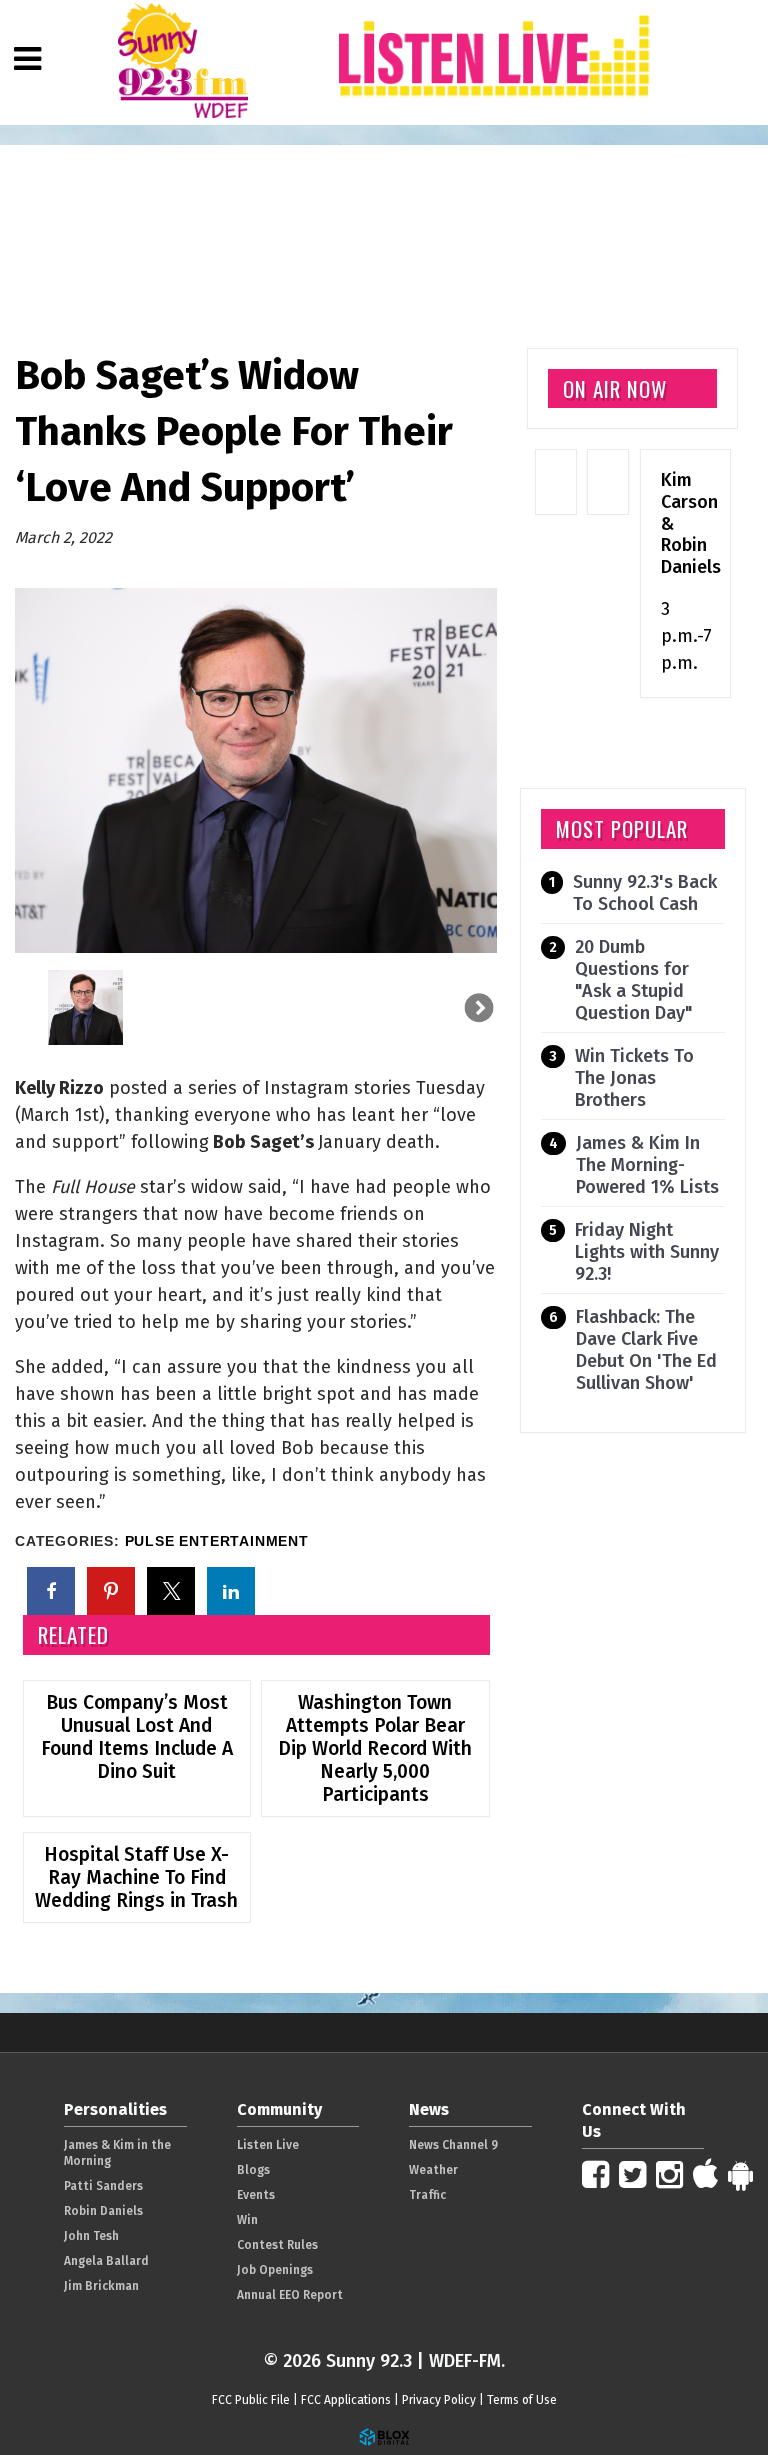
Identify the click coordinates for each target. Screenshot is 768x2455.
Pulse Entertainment (217, 1541)
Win (247, 2220)
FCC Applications (346, 2400)
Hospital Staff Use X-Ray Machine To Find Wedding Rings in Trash (136, 1877)
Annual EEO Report (290, 2295)
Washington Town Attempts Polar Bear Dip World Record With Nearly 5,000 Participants (375, 1748)
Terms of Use (522, 2400)
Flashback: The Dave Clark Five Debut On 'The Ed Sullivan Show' (646, 1350)
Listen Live (268, 2145)
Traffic (427, 2195)
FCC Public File (251, 2400)
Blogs (253, 2170)
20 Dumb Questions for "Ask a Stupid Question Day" (634, 980)
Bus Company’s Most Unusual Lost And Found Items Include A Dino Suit (137, 1737)
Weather (433, 2170)
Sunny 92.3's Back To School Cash (645, 893)
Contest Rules (277, 2245)
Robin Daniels (103, 2211)
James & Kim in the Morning (117, 2153)
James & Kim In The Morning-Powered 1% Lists (647, 1165)
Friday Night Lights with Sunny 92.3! (647, 1252)
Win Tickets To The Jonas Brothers (634, 1078)
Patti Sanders (103, 2186)
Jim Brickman (101, 2286)
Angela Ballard (106, 2261)
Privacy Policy (439, 2400)
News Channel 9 (453, 2145)
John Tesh (91, 2236)
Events (256, 2195)
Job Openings (275, 2270)
